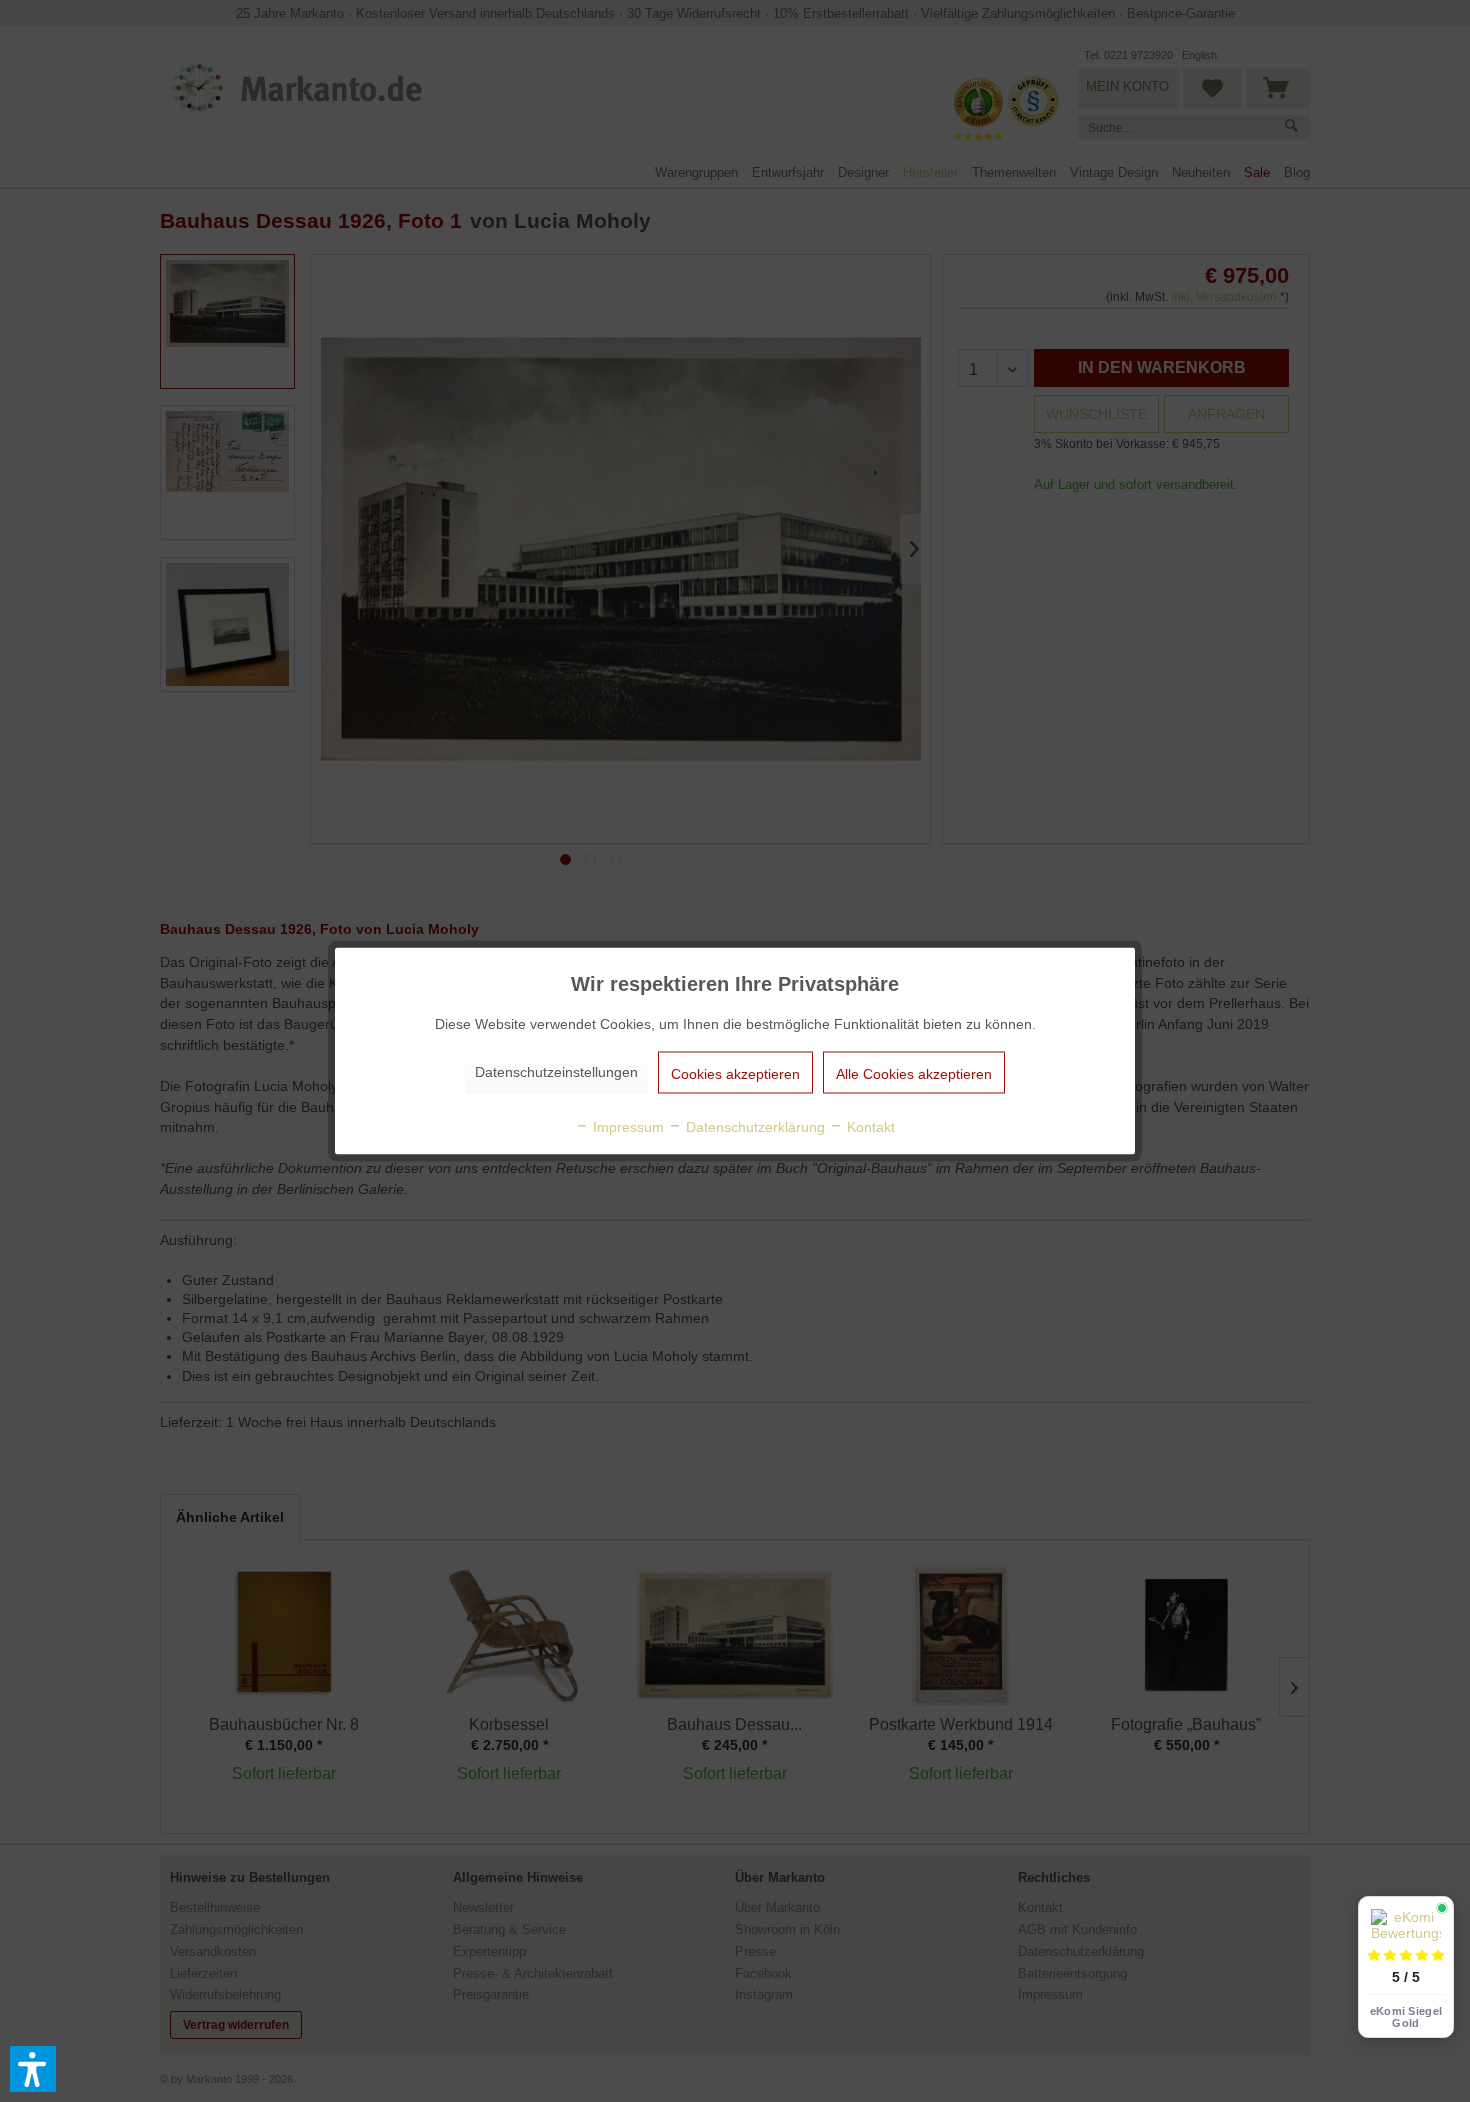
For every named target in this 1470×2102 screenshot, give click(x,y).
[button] (33, 2069)
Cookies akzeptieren (735, 1074)
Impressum (626, 1127)
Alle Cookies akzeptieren (914, 1074)
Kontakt (869, 1127)
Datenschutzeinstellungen (556, 1072)
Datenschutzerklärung (753, 1127)
